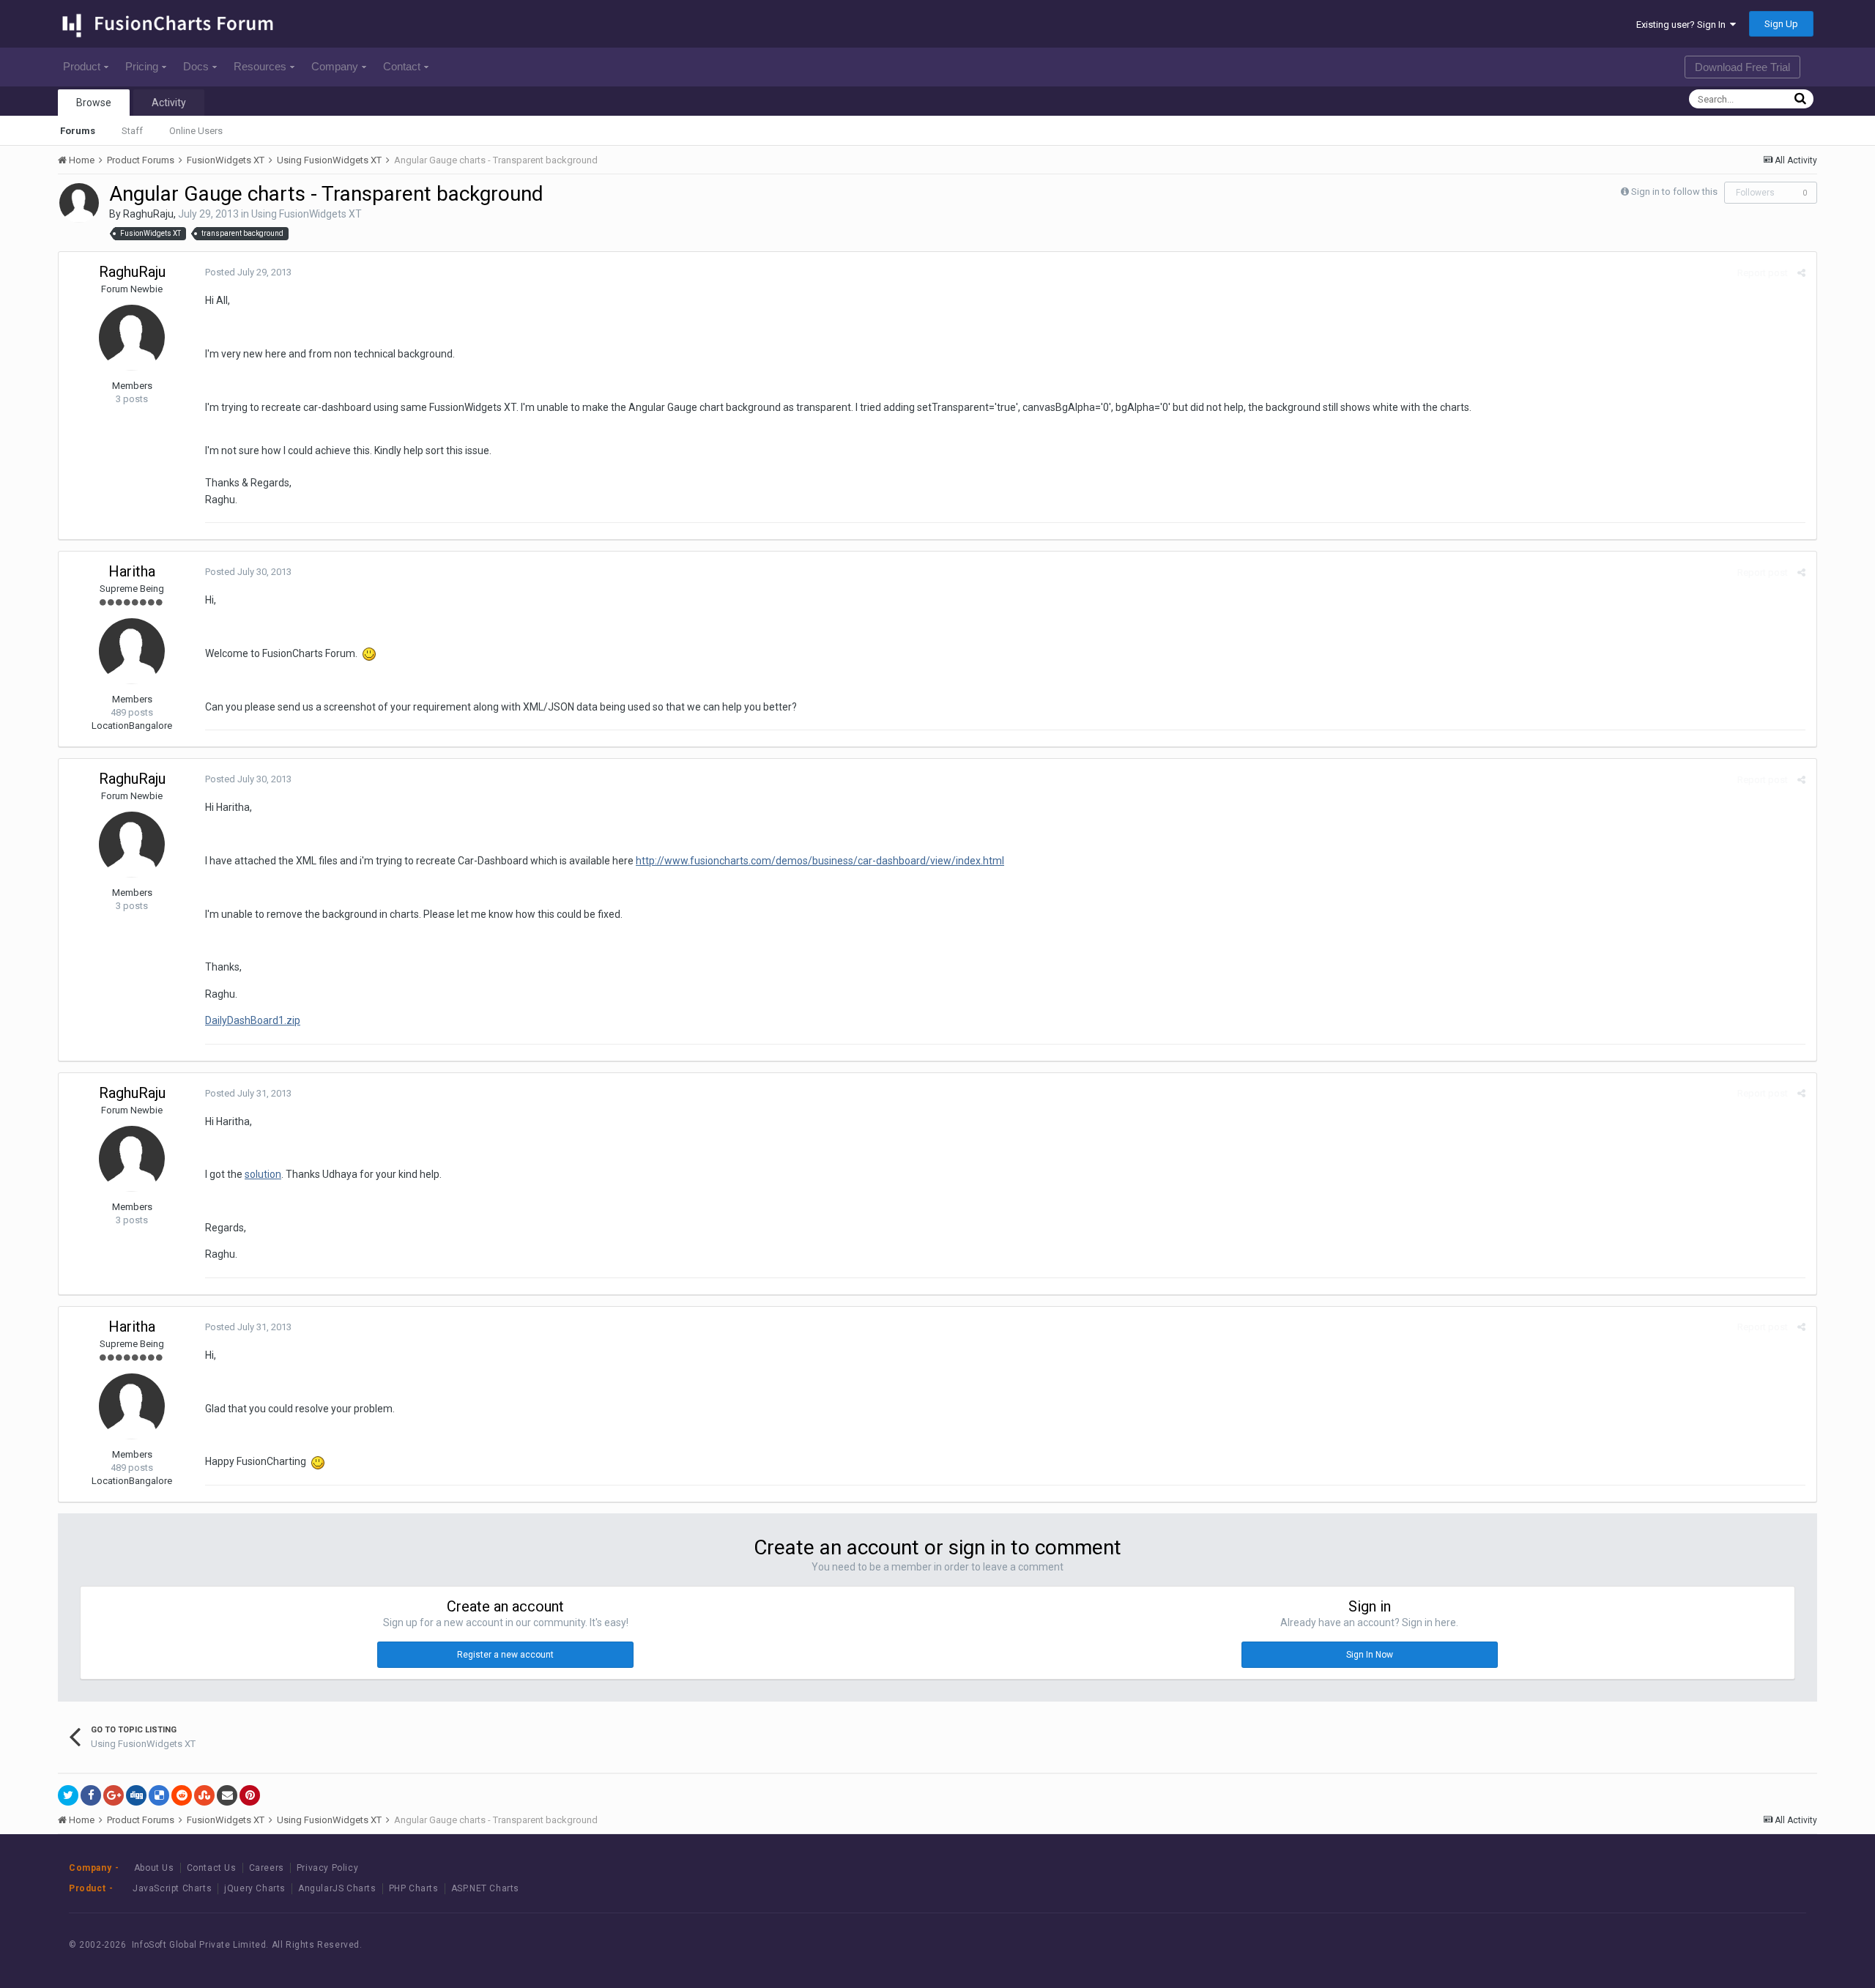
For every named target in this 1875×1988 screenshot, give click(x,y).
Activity (169, 103)
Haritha (132, 571)
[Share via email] (227, 1795)
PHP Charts (414, 1888)
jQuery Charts (255, 1888)
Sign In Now (1370, 1655)
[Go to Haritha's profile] (132, 651)
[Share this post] (1801, 273)
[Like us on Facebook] (1694, 1945)
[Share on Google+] (114, 1795)
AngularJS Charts (337, 1888)
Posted (248, 272)
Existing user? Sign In (1683, 25)
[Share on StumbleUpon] (204, 1795)
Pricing (142, 66)
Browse (94, 103)
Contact (402, 66)
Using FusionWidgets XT (307, 214)
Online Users (196, 131)
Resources (260, 66)
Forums (78, 131)
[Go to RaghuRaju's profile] (79, 203)
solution (263, 1174)
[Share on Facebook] (91, 1795)
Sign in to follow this (1674, 192)
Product (82, 66)
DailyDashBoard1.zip (253, 1020)
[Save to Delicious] (159, 1795)
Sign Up (1781, 24)
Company (335, 66)
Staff (132, 131)
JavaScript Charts (172, 1888)
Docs (196, 66)
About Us (154, 1868)
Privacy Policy (327, 1868)
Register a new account (505, 1655)
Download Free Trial (1742, 67)
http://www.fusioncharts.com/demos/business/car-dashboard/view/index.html (820, 861)
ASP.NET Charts (485, 1888)
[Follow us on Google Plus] (1760, 1945)
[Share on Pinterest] (250, 1795)
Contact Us (212, 1868)
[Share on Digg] (136, 1795)
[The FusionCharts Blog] (1661, 1945)
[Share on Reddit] (182, 1795)
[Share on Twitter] (68, 1795)
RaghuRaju (148, 214)
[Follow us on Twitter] (1727, 1945)
